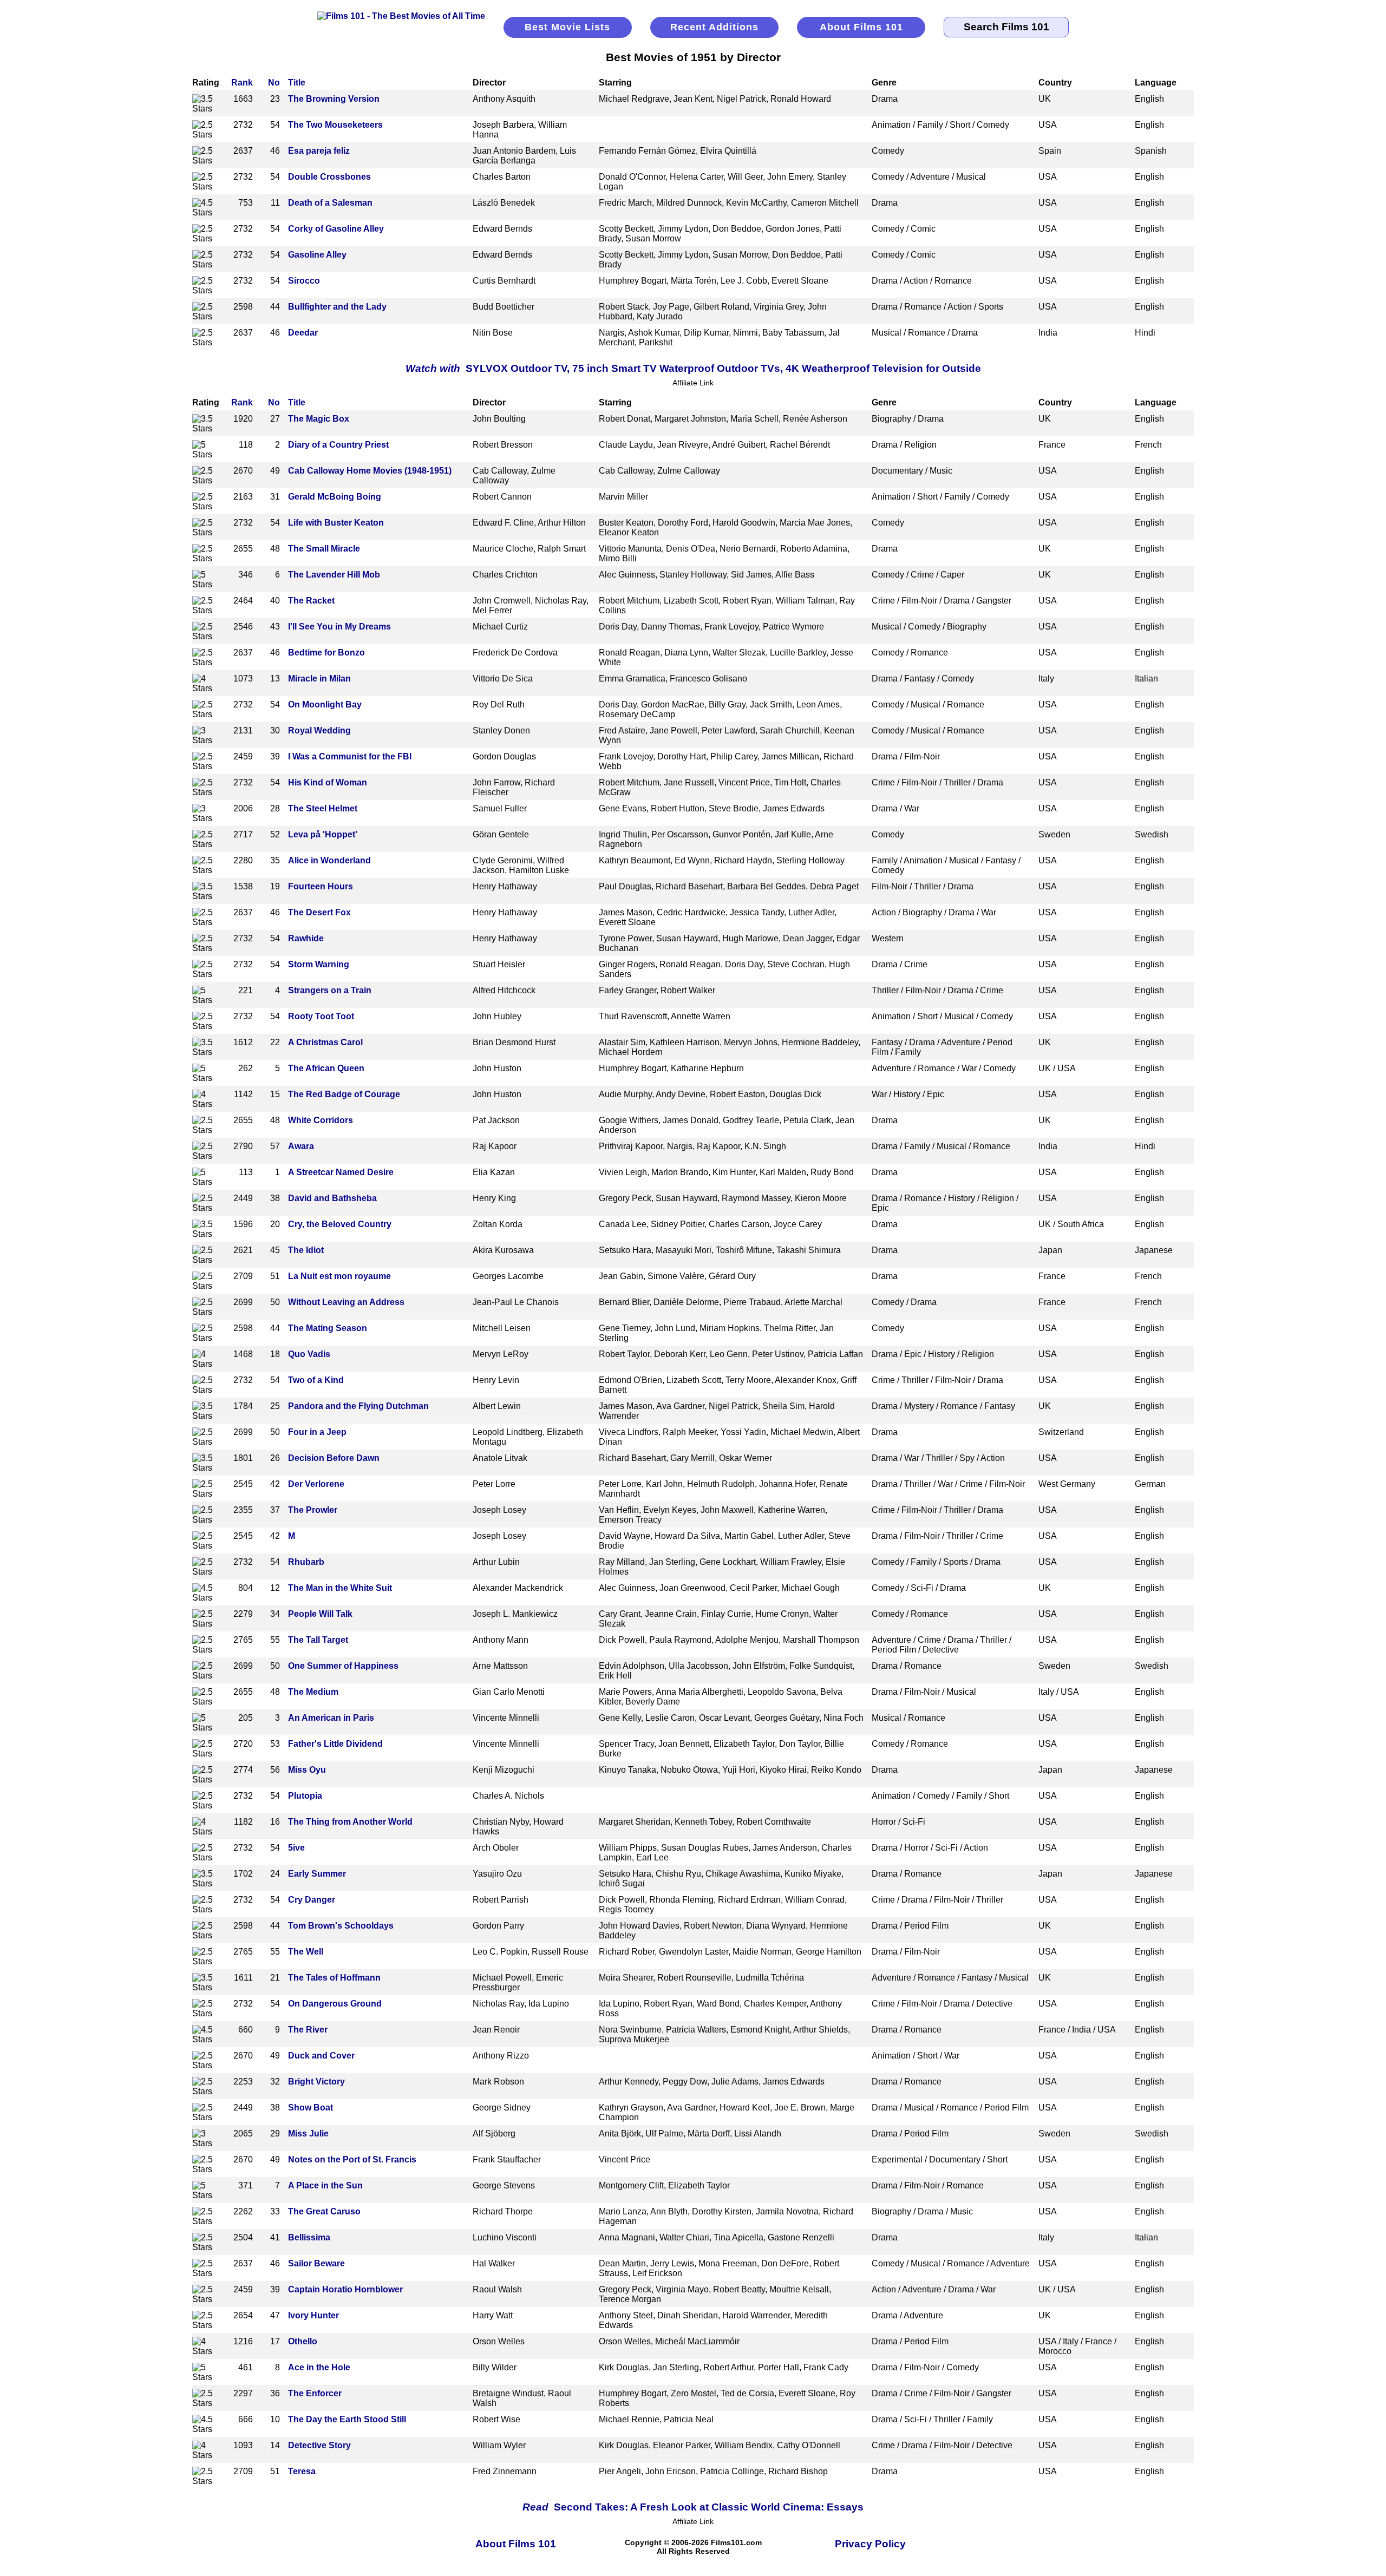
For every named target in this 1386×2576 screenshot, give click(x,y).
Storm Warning (319, 964)
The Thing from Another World (350, 1822)
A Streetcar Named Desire (341, 1172)
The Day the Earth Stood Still (347, 2419)
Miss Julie (308, 2133)
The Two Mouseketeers (335, 125)
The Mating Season (328, 1328)
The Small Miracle (324, 549)
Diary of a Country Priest (338, 445)
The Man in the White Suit (340, 1588)
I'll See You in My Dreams (339, 627)
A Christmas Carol (325, 1042)
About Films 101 (861, 27)
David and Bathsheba (332, 1198)
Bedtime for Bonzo (326, 653)
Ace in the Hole (319, 2367)
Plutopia (305, 1796)
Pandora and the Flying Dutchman (358, 1406)
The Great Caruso (324, 2211)
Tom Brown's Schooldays (341, 1926)
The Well (306, 1952)
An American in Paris (331, 1718)
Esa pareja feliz (319, 151)
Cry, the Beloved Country (340, 1224)
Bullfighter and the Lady (337, 307)
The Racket (311, 601)
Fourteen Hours (321, 886)
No (274, 83)
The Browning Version (334, 99)
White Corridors (321, 1120)
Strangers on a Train (330, 990)
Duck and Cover (321, 2056)
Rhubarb (306, 1562)
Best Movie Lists (567, 27)
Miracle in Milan (319, 679)
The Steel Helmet (323, 808)
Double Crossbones (329, 177)
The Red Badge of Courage (344, 1094)
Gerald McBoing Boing (335, 497)
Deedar (303, 333)
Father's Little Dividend (335, 1744)
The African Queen (326, 1068)
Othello (303, 2341)
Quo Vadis (309, 1354)
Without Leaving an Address (346, 1302)
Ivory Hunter (313, 2315)
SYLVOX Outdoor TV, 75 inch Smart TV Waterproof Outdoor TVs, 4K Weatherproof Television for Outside (693, 368)
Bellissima (309, 2237)
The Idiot (306, 1250)
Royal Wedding (319, 730)
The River (308, 2030)
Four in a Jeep (317, 1432)
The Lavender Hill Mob (334, 575)
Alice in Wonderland (329, 860)
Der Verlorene (316, 1484)
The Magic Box (319, 419)
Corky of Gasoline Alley (336, 229)
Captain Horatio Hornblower (345, 2289)
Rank (242, 83)
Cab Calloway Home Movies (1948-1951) (370, 471)
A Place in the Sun (325, 2185)
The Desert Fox (319, 912)
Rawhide (306, 938)
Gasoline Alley (317, 255)
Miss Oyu (307, 1770)
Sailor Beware (316, 2263)
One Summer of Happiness (343, 1666)
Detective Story (319, 2445)
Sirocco (304, 281)
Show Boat (310, 2108)
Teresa (302, 2471)
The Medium (313, 1692)
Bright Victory (316, 2082)
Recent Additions (714, 27)
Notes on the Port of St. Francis (352, 2159)
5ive (296, 1848)
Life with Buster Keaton (336, 523)
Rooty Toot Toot (321, 1016)
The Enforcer (315, 2393)
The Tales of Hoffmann (334, 1978)
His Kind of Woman (328, 782)
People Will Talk (320, 1614)
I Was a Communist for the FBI (350, 756)
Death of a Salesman (330, 203)
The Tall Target (318, 1640)
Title (297, 83)
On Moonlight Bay (325, 704)
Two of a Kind (316, 1380)
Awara (301, 1146)
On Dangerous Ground (335, 2004)
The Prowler (313, 1510)
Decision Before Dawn (334, 1458)
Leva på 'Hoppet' (323, 834)
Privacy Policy (870, 2544)
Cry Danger (312, 1900)
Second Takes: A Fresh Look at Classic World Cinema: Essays (693, 2507)
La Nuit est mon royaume (339, 1276)
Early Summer (317, 1874)
